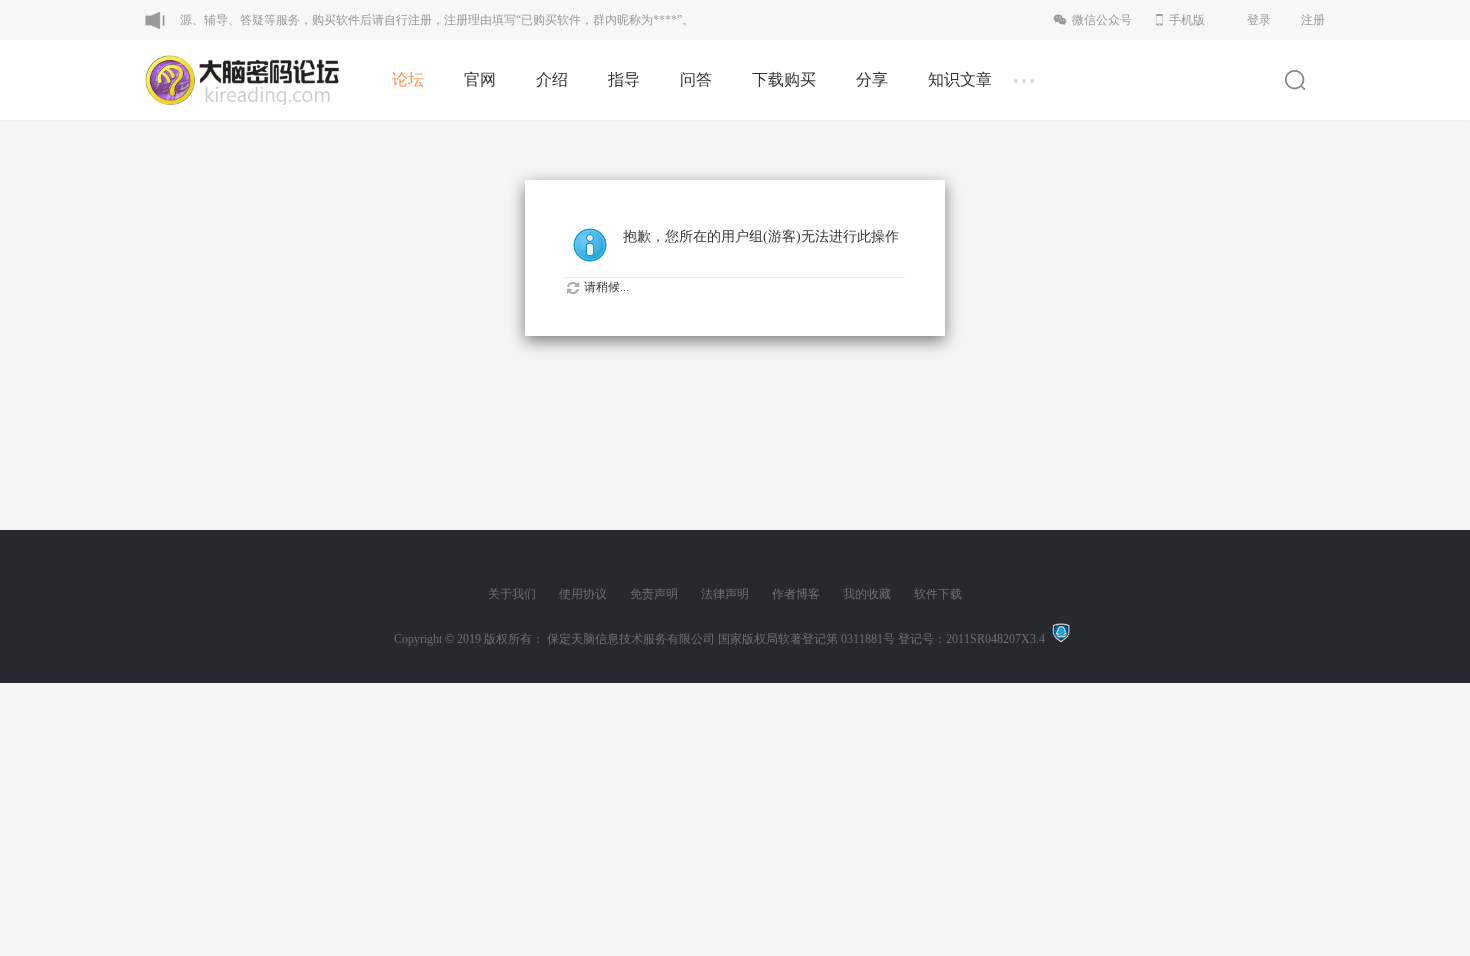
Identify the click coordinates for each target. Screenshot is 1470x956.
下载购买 (784, 79)
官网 (480, 79)
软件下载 (938, 594)
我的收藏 (867, 594)
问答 (696, 79)
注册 (1313, 20)
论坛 (408, 79)
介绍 (552, 79)
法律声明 (725, 594)
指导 (624, 79)
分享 (872, 79)
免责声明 (654, 594)
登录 (1259, 20)
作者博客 (796, 594)
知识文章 (960, 79)
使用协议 (583, 594)
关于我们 (512, 594)
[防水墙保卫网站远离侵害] (1061, 639)
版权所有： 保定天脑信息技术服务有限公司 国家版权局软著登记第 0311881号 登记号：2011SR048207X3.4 (767, 639)
